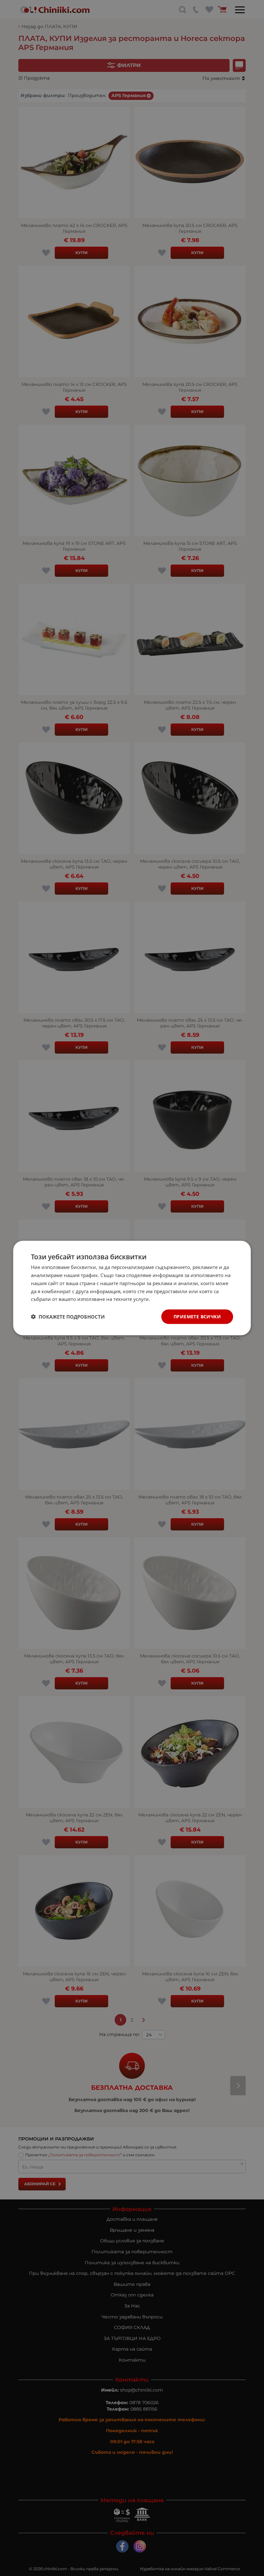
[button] (68, 1317)
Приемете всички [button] (197, 1317)
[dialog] (132, 1288)
